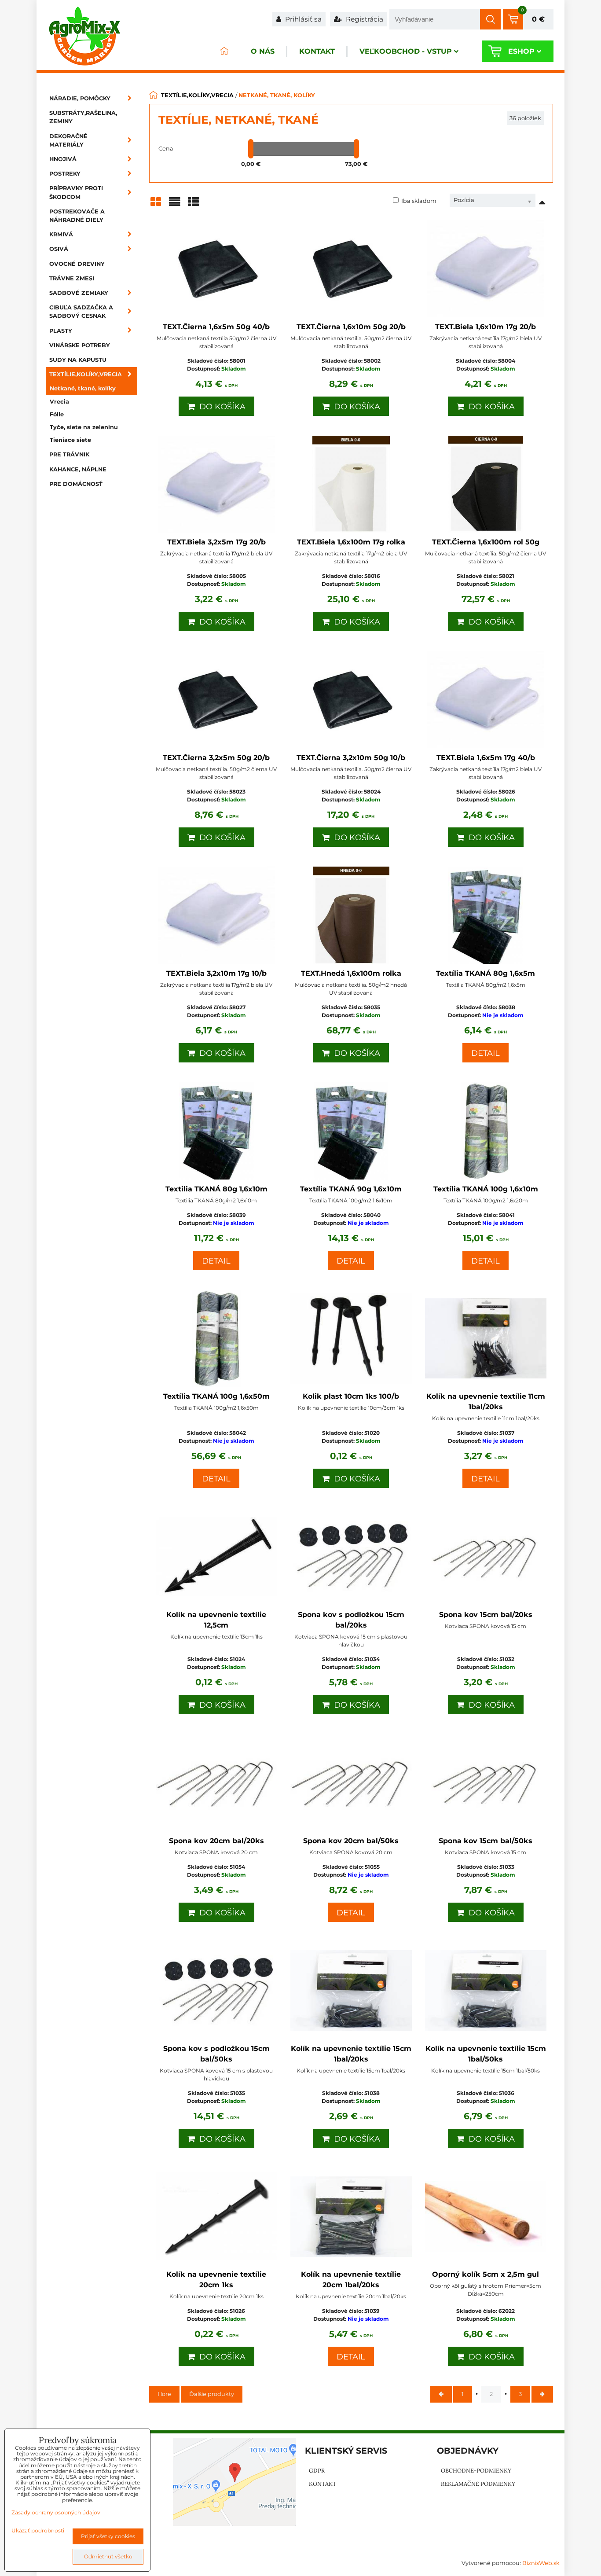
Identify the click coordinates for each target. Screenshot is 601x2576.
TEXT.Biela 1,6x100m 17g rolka (351, 542)
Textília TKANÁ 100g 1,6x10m (486, 1189)
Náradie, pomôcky (80, 98)
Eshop (521, 51)
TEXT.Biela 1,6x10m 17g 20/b (486, 327)
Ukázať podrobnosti (38, 2530)
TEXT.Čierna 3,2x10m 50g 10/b (351, 758)
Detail (486, 1053)
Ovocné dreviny (77, 264)
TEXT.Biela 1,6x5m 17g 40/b (486, 758)
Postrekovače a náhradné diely (77, 216)
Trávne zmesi (72, 278)
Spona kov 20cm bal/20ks (216, 1841)
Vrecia (59, 402)
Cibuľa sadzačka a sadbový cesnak (81, 312)
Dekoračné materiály (68, 140)
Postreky (65, 174)
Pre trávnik (69, 454)
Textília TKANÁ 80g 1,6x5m (486, 973)
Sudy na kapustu (78, 360)
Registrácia (364, 19)
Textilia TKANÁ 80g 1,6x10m (216, 1189)
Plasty (61, 331)
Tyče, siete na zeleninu (84, 427)
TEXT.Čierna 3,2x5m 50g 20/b (216, 758)
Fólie (57, 414)
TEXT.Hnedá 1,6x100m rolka (351, 973)
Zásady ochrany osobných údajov (56, 2512)
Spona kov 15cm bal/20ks (486, 1615)
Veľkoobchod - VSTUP (406, 51)
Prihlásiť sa (302, 19)
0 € (538, 19)
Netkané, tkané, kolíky (83, 388)
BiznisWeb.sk (541, 2563)
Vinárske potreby (80, 345)
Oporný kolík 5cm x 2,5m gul (486, 2274)
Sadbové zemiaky (79, 293)
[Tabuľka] (194, 205)
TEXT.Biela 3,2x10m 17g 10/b (216, 973)
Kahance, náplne (78, 469)
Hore (164, 2394)
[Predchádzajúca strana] (441, 2394)
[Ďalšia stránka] (542, 2394)
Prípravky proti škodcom (76, 192)
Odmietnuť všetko (108, 2556)
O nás (263, 51)
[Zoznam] (175, 205)
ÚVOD (224, 51)
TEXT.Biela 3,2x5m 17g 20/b (216, 542)
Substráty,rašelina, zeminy (83, 117)
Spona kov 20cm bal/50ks (351, 1841)
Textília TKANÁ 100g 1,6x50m (216, 1396)
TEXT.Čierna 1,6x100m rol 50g (486, 542)
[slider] (251, 149)
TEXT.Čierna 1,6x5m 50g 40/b (216, 327)
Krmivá (61, 234)
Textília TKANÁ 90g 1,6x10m (351, 1189)
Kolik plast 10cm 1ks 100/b (351, 1396)
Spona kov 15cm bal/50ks (486, 1841)
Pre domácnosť (76, 484)
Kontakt (317, 51)
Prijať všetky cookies (108, 2536)
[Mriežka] (156, 205)
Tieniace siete (70, 440)
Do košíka (220, 407)
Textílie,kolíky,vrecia (86, 374)
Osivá (59, 249)
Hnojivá (63, 159)
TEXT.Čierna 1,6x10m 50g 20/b (351, 327)
